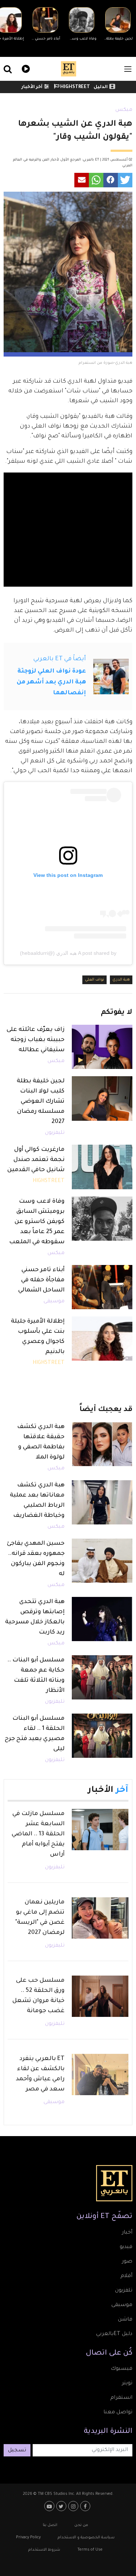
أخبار (127, 2233)
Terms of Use (90, 2550)
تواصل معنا (118, 2413)
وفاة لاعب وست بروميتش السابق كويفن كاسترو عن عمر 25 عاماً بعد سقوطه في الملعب (37, 1222)
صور (127, 2262)
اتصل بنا (50, 2525)
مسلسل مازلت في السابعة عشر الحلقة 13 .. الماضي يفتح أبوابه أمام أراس (38, 1834)
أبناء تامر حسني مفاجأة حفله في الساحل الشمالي (41, 1280)
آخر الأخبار (32, 87)
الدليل (101, 87)
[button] (125, 180)
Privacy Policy (28, 2538)
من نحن (81, 2525)
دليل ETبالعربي (114, 2334)
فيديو (25, 68)
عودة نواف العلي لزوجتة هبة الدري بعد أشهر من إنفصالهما (51, 682)
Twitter (62, 2506)
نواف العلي (94, 980)
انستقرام (121, 2398)
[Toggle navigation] (128, 69)
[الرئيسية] (69, 69)
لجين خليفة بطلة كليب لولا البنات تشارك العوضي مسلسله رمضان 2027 (41, 1102)
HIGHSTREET (75, 87)
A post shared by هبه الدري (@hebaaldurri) (68, 953)
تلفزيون (124, 2291)
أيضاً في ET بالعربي (60, 659)
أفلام (126, 2276)
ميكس (124, 110)
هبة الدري (121, 980)
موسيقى (54, 1302)
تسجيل (17, 2451)
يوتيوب (50, 2506)
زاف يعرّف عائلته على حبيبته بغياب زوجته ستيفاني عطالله (36, 1040)
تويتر (127, 2384)
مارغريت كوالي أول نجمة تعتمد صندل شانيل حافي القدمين (36, 1160)
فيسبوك (121, 2369)
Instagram (74, 2506)
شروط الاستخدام (44, 2550)
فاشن (125, 2320)
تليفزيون (55, 1133)
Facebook (86, 2506)
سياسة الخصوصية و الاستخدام (86, 2538)
